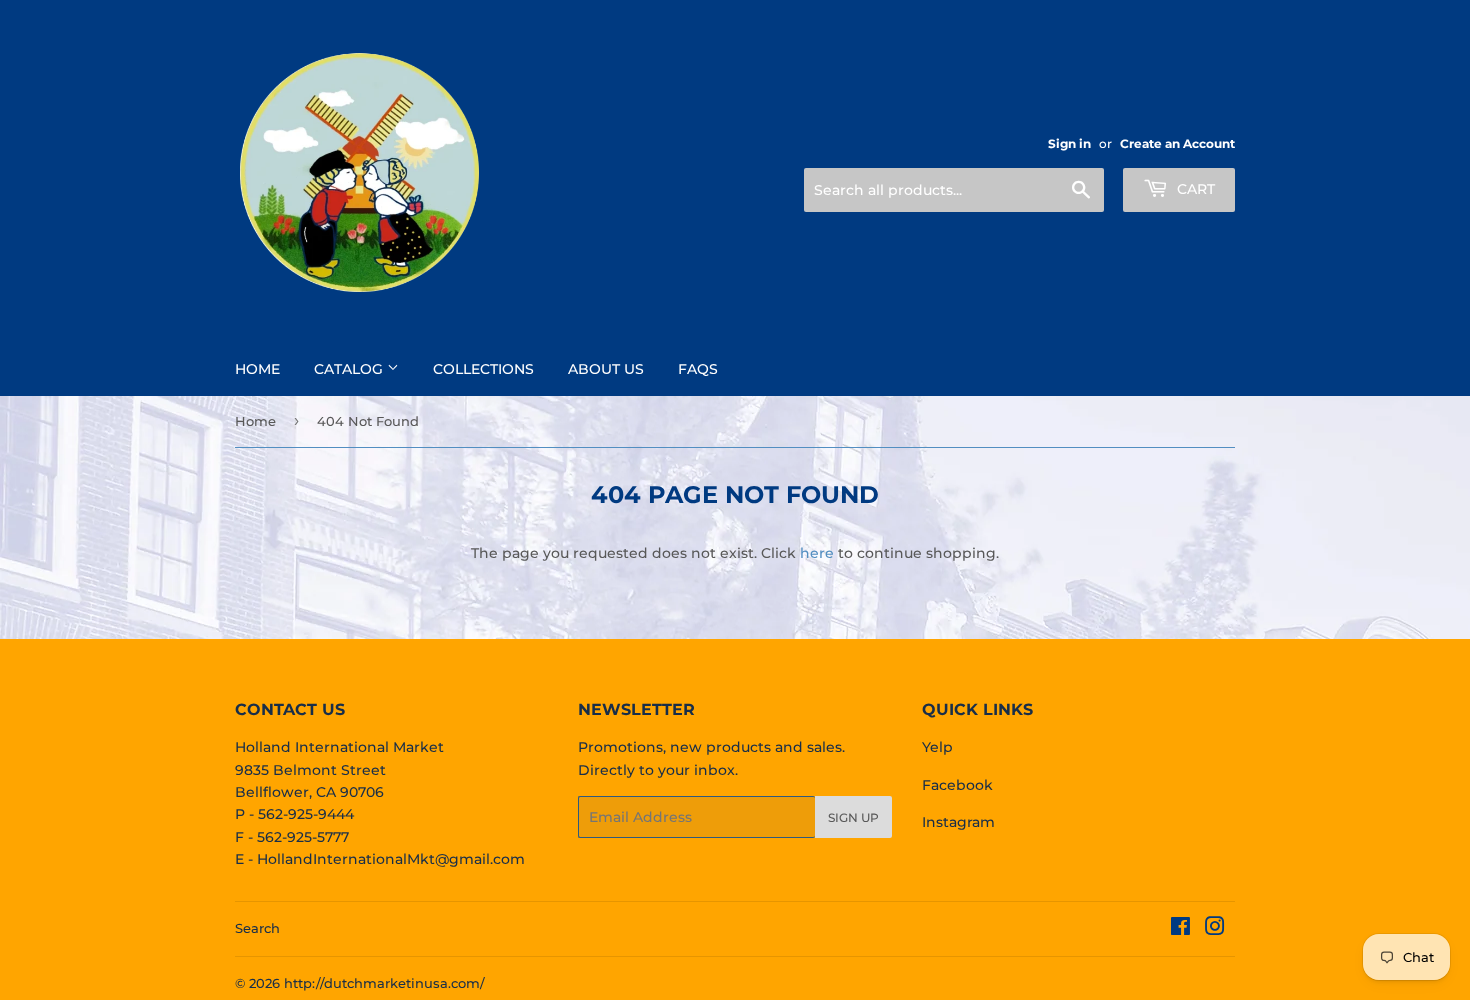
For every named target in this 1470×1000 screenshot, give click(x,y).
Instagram (958, 822)
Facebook (957, 785)
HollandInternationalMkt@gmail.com (391, 859)
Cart (1194, 189)
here (817, 553)
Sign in (1069, 143)
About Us (606, 369)
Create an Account (1177, 143)
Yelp (937, 747)
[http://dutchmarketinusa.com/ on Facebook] (1180, 929)
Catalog (350, 369)
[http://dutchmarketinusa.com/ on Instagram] (1215, 929)
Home (257, 369)
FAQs (698, 369)
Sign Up (853, 817)
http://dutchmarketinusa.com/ (384, 983)
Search (257, 928)
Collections (483, 369)
